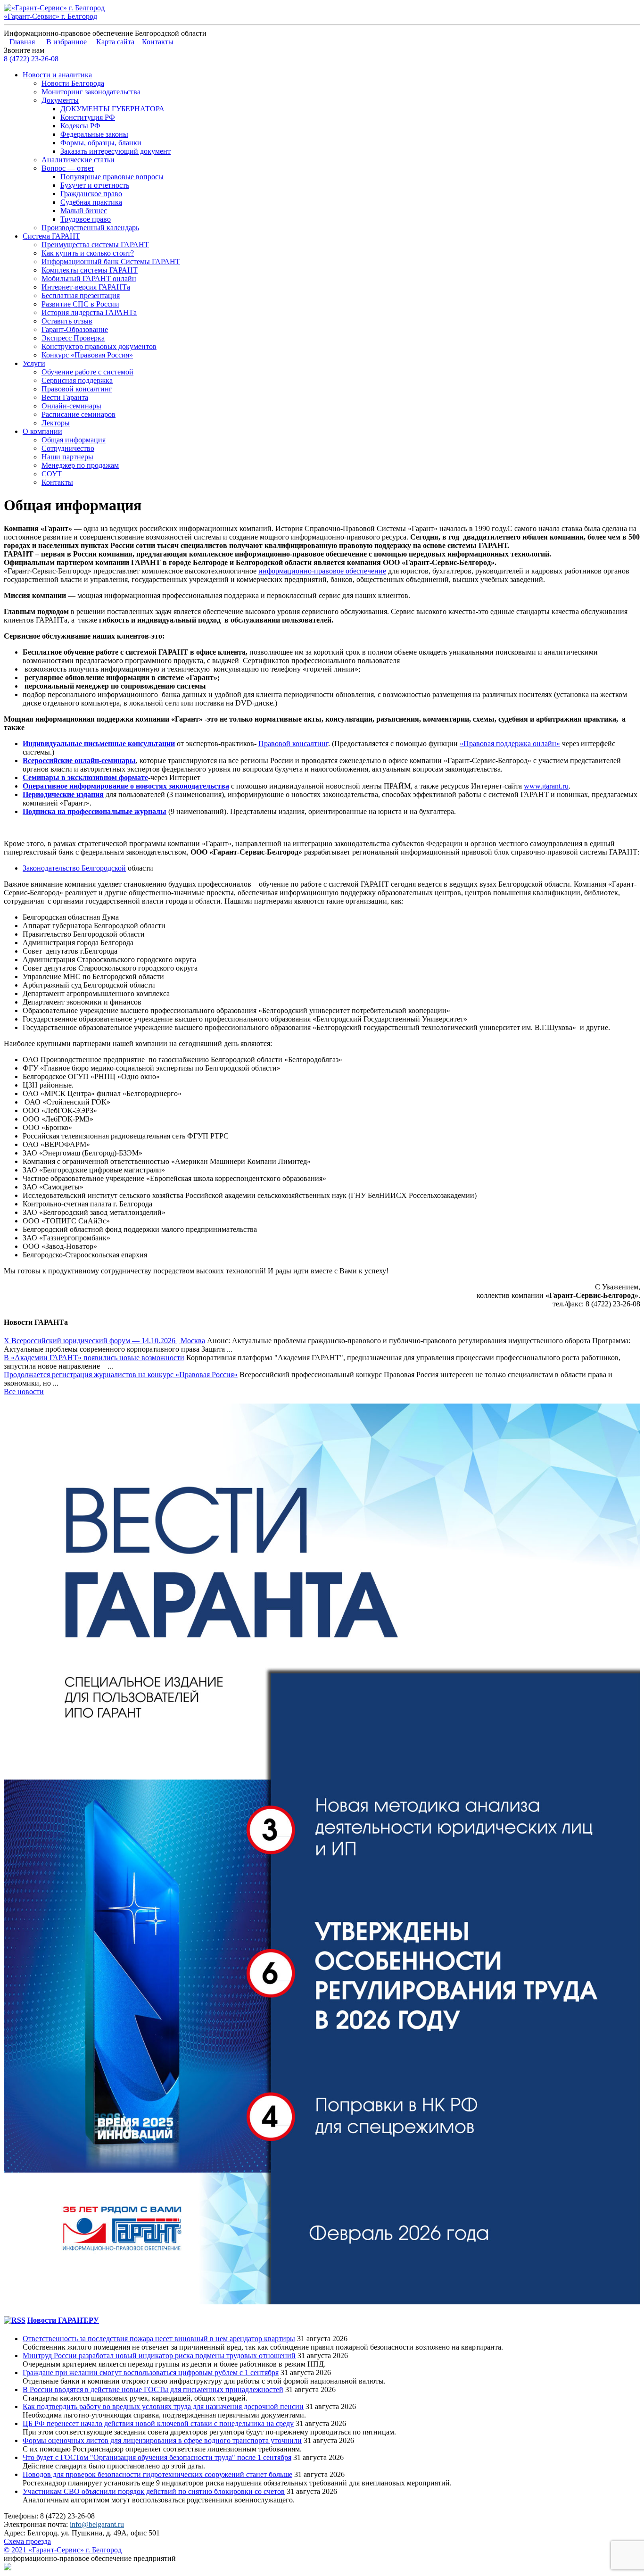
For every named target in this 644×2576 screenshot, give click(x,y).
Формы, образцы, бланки (101, 143)
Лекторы (56, 423)
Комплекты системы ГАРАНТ (90, 270)
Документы (60, 100)
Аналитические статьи (78, 160)
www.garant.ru (546, 786)
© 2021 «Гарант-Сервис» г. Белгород (63, 2550)
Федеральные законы (94, 134)
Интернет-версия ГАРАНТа (86, 287)
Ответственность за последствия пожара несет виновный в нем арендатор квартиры (159, 2339)
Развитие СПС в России (80, 304)
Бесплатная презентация (81, 295)
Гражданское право (91, 194)
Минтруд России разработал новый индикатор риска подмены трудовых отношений (159, 2356)
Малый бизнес (84, 211)
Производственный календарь (90, 228)
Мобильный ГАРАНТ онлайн (89, 278)
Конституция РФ (88, 117)
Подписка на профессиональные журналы (95, 811)
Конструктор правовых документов (99, 346)
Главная (22, 42)
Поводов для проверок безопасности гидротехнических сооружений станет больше (157, 2474)
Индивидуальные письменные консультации (99, 744)
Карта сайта (115, 42)
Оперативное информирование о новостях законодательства (126, 786)
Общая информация (74, 440)
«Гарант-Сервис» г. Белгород (50, 16)
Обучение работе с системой (87, 372)
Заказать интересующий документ (116, 151)
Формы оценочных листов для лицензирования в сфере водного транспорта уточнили (162, 2440)
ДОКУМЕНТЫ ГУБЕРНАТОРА (112, 109)
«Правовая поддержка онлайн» (510, 744)
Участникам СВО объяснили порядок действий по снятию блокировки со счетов (154, 2491)
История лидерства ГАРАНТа (89, 312)
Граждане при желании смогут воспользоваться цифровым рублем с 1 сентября (151, 2372)
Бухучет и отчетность (95, 185)
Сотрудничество (68, 448)
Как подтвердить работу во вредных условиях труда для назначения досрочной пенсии (163, 2406)
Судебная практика (91, 202)
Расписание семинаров (78, 414)
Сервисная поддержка (77, 380)
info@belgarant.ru (97, 2524)
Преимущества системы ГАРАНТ (95, 245)
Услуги (34, 363)
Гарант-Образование (75, 329)
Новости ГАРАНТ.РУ (63, 2320)
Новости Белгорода (73, 83)
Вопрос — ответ (68, 168)
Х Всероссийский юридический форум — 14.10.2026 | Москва (104, 1341)
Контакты (158, 42)
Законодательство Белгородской (74, 868)
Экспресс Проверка (73, 338)
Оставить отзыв (67, 321)
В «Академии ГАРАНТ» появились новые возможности (94, 1358)
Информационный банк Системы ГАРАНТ (111, 262)
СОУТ (52, 474)
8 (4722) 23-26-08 (31, 59)
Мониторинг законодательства (91, 92)
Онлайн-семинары (71, 406)
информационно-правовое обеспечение (322, 571)
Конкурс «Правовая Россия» (87, 355)
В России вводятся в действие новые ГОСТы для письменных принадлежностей (153, 2389)
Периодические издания (63, 794)
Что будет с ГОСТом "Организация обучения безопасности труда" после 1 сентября (157, 2457)
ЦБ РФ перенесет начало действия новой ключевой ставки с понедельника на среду (158, 2423)
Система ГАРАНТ (51, 236)
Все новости (24, 1392)
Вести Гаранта (65, 397)
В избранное (66, 42)
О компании (42, 431)
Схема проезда (27, 2541)
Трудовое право (86, 219)
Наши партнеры (67, 457)
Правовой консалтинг (77, 389)
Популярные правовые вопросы (112, 177)
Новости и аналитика (57, 75)
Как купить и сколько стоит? (88, 253)
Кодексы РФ (80, 126)
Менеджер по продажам (80, 465)
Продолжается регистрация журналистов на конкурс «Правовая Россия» (121, 1375)
